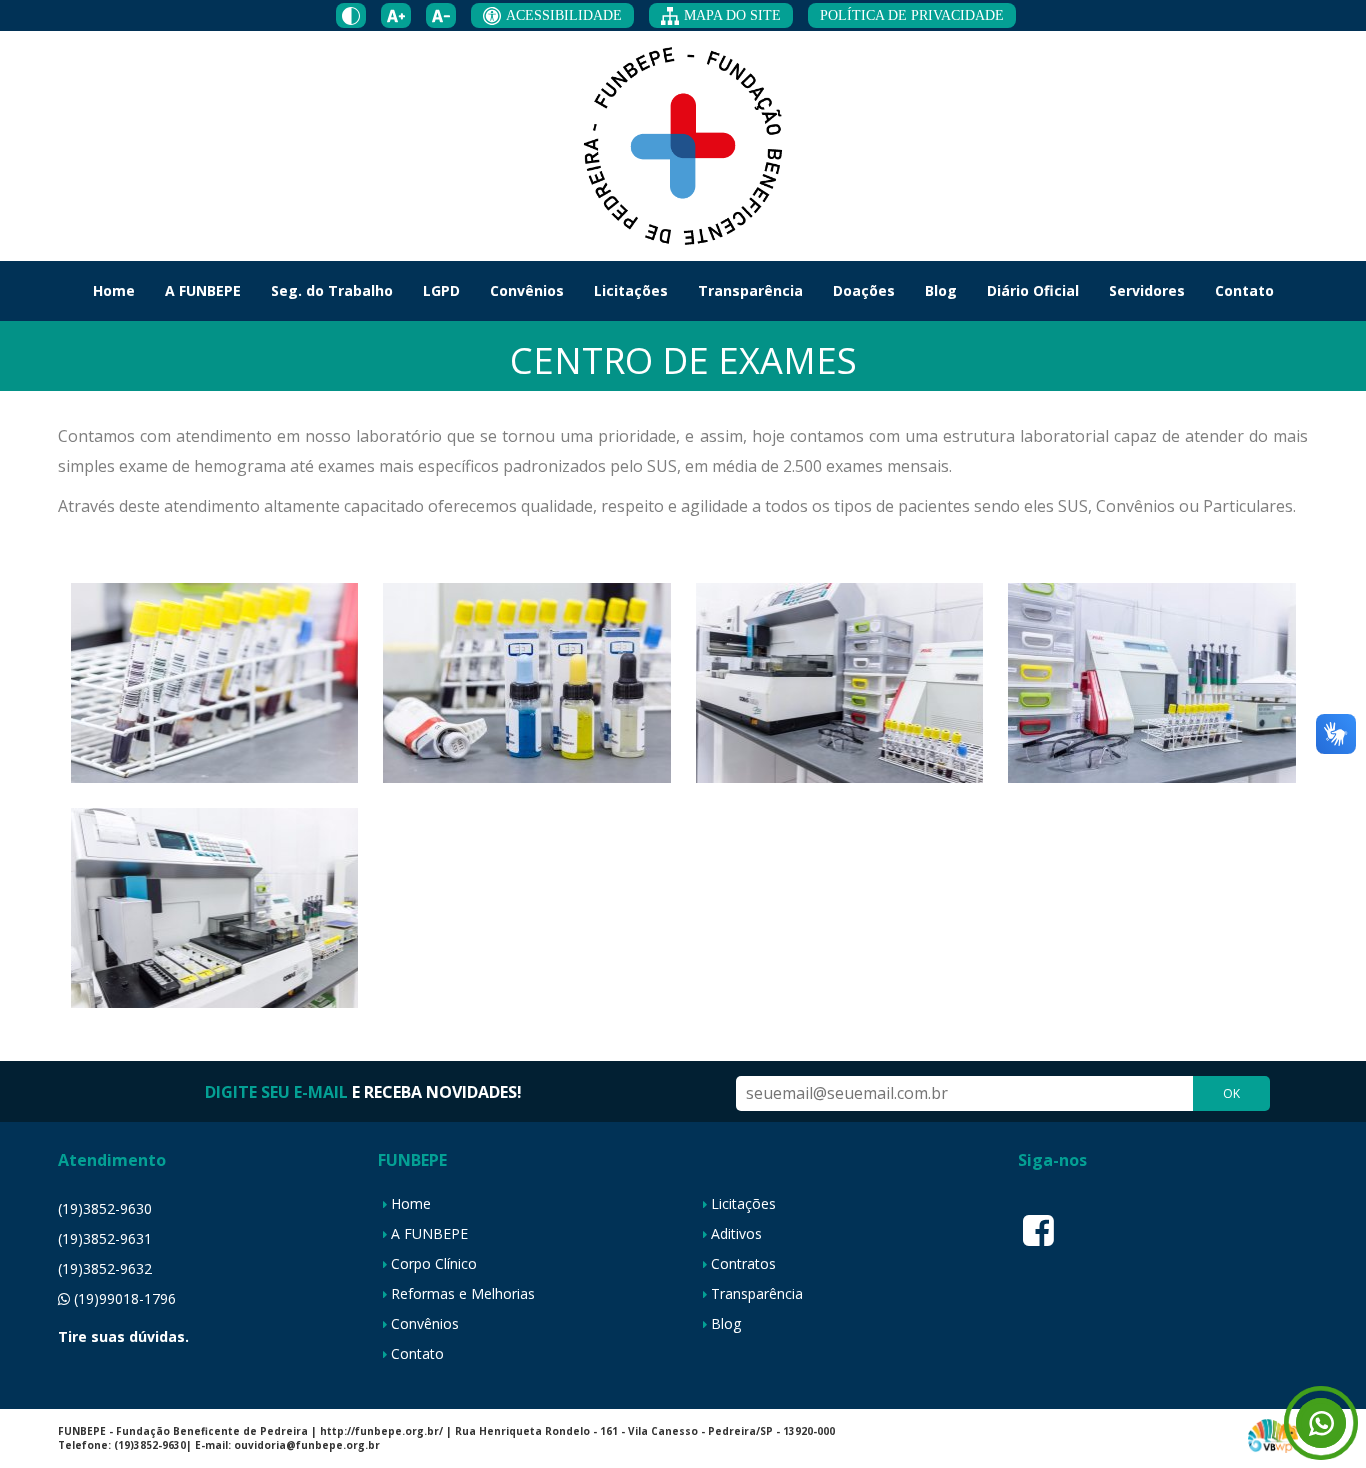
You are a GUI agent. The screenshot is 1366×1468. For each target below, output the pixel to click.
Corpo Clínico (434, 1263)
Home (114, 290)
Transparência (750, 290)
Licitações (631, 290)
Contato (1244, 290)
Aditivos (736, 1233)
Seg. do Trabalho (332, 290)
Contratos (743, 1263)
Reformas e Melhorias (463, 1293)
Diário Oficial (1033, 290)
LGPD (441, 290)
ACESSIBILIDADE (564, 15)
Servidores (1147, 290)
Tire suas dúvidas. (123, 1336)
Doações (864, 290)
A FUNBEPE (203, 290)
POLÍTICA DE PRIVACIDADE (912, 15)
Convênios (527, 290)
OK (1231, 1093)
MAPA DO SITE (732, 15)
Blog (941, 290)
